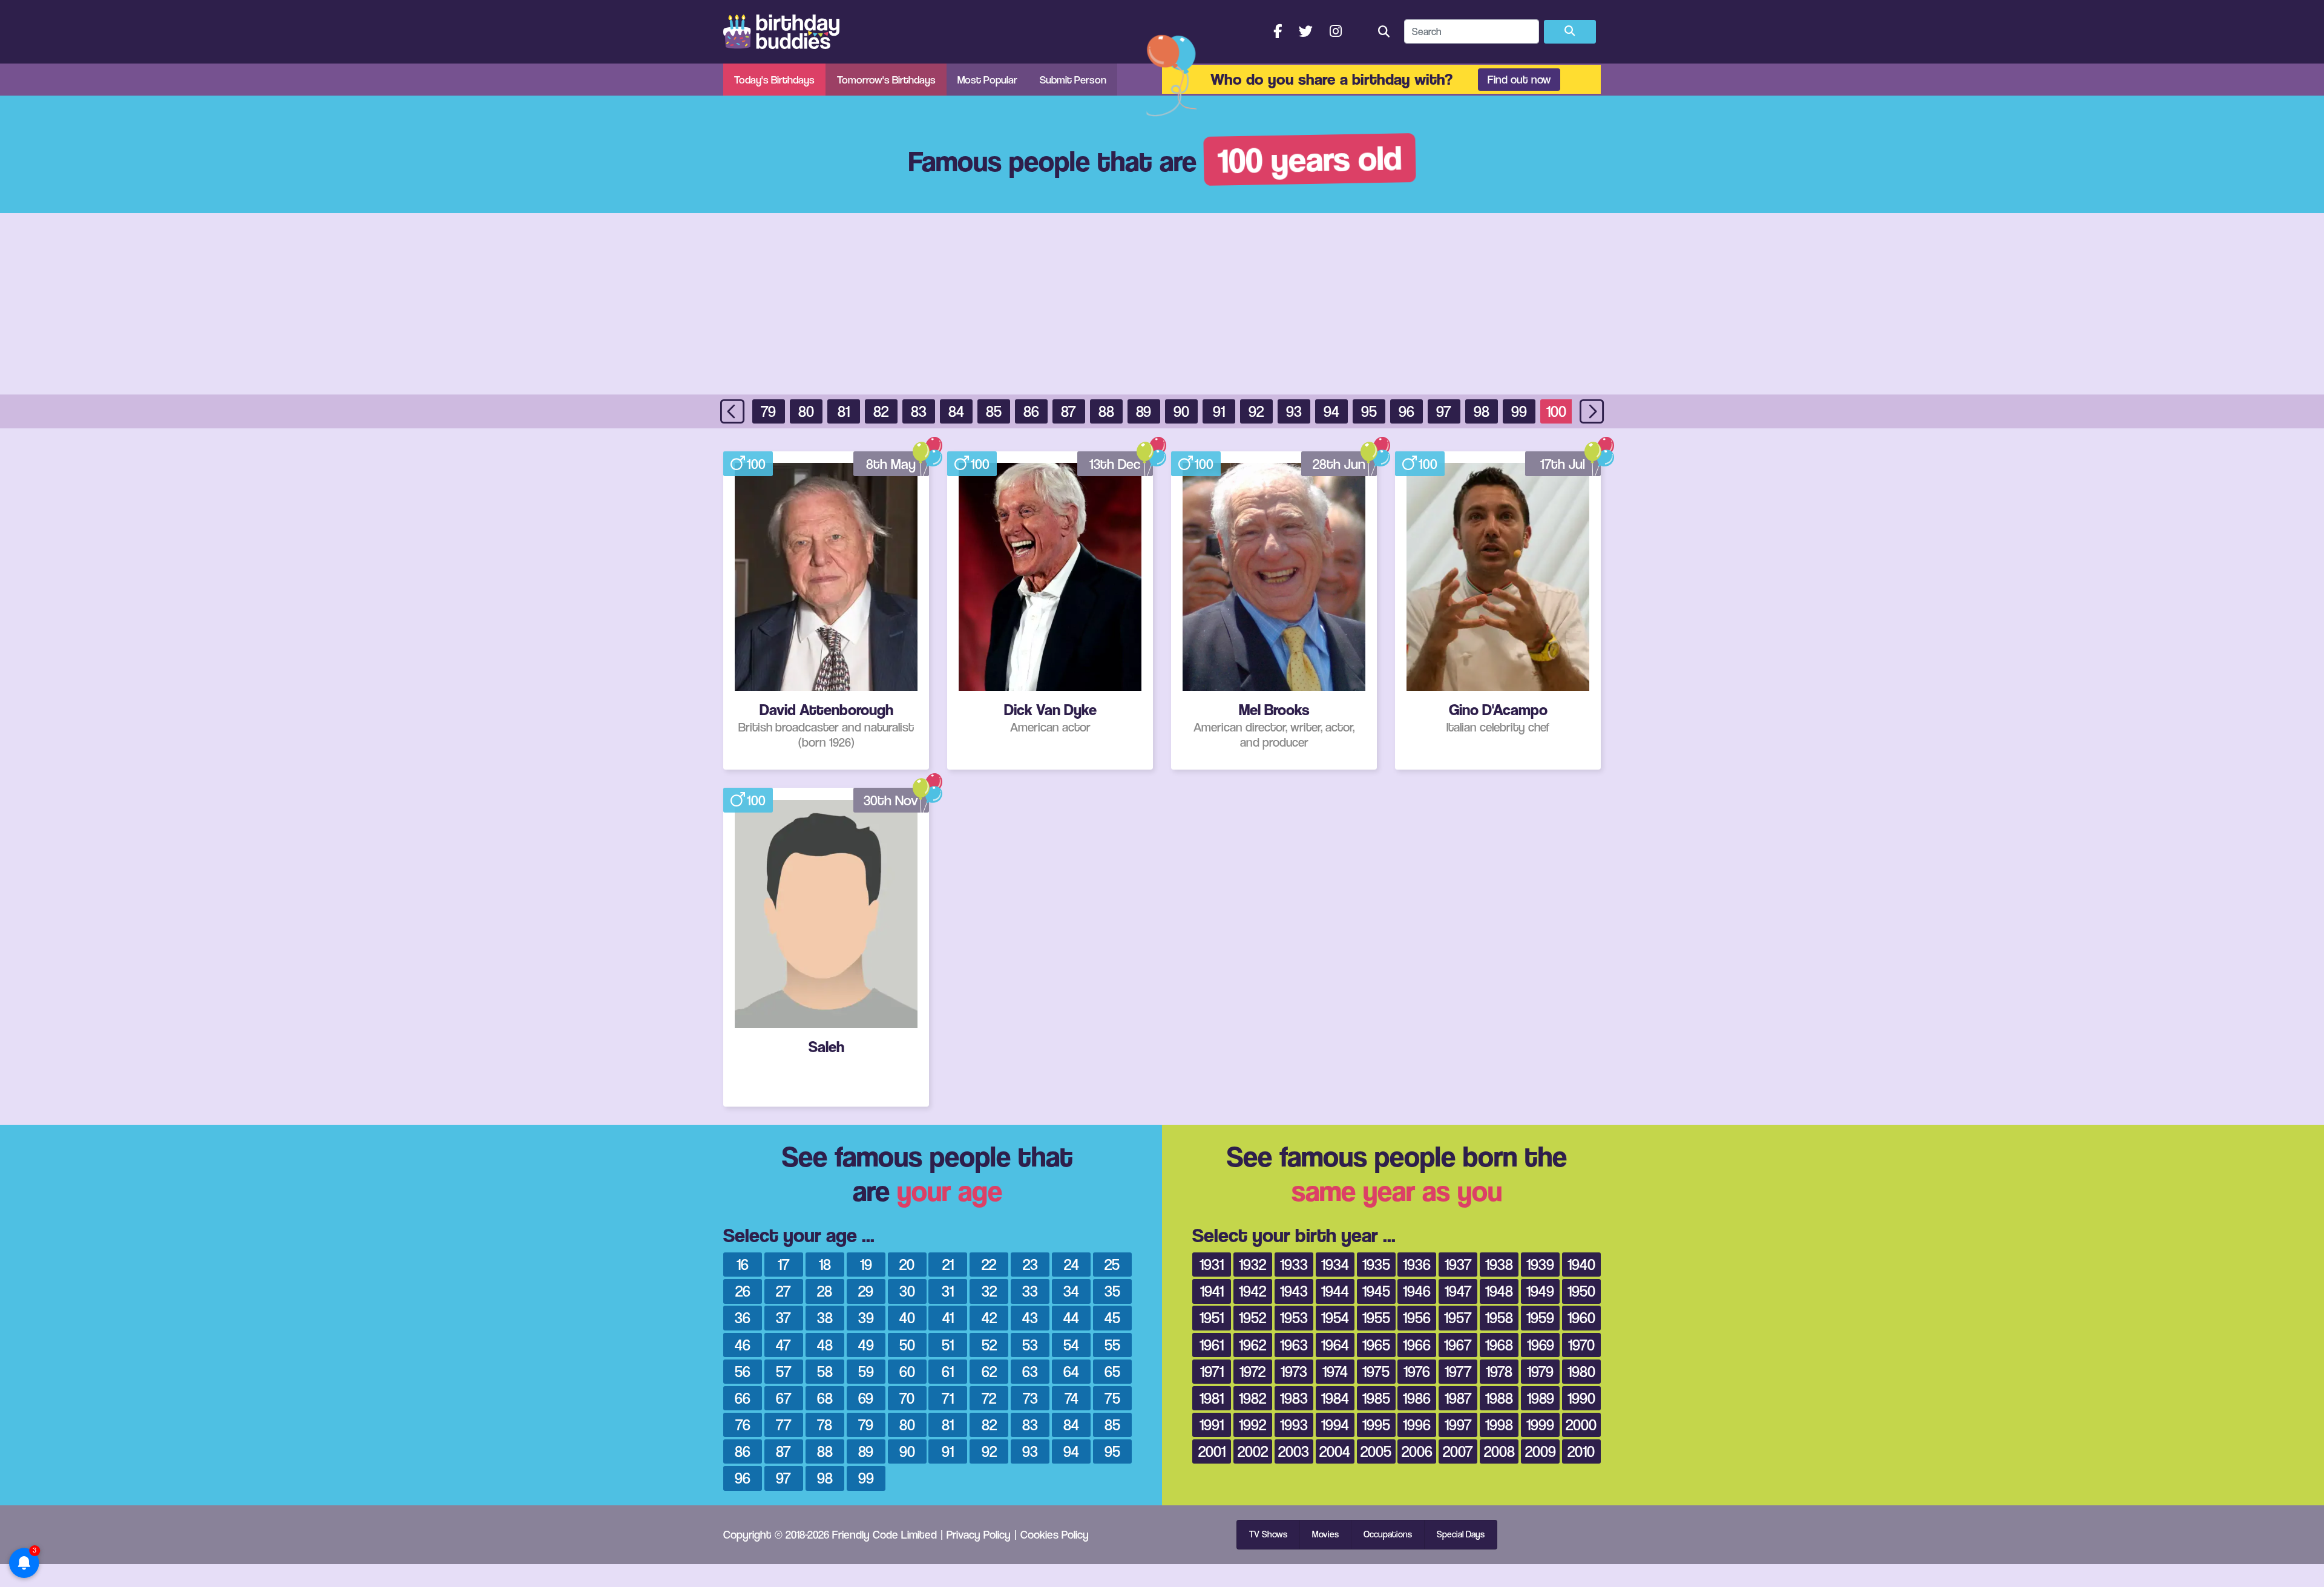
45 (1112, 1317)
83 (919, 411)
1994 (1335, 1425)
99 (1519, 411)
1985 (1376, 1398)
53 (1030, 1345)
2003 (1294, 1451)
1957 (1458, 1317)
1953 (1294, 1317)
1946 (1417, 1291)
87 (1068, 411)
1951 (1212, 1317)
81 (844, 411)
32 (989, 1291)
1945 (1376, 1291)
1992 (1252, 1425)
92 (1256, 411)
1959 (1540, 1317)
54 (1071, 1345)
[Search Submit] (1570, 32)
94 (1331, 411)
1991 (1212, 1425)
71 (948, 1398)
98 (1482, 411)
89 (1144, 411)
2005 (1376, 1451)
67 (784, 1398)
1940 (1581, 1264)
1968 (1499, 1345)
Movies (1325, 1534)
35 (1112, 1291)
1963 (1294, 1345)
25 (1112, 1264)
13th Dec (1115, 464)
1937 (1458, 1264)
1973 (1294, 1371)
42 (989, 1317)
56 (743, 1371)
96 (1407, 411)
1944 (1335, 1291)
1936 (1417, 1264)
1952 (1252, 1317)
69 (866, 1398)
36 (743, 1317)
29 (866, 1291)
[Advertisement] (1162, 304)
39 (866, 1317)
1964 (1335, 1345)
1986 (1417, 1398)
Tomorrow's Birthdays (886, 80)
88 (1106, 411)
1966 (1417, 1345)
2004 (1335, 1451)
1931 (1212, 1264)
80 (806, 411)
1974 (1335, 1371)
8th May (891, 464)
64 (1071, 1371)
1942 (1252, 1291)
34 (1071, 1291)
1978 (1499, 1371)
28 (825, 1291)
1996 (1417, 1425)
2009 (1541, 1451)
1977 (1458, 1371)
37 (783, 1317)
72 (989, 1398)
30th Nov (891, 800)
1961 (1212, 1345)
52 (989, 1345)
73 (1030, 1398)
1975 (1376, 1371)
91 (1219, 411)
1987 (1458, 1398)
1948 (1499, 1291)
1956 (1417, 1317)
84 (956, 411)
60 (907, 1371)
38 (825, 1317)
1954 (1335, 1317)
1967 (1458, 1345)
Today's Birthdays (774, 80)
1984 (1335, 1398)
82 (881, 411)
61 (948, 1371)
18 (825, 1264)
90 (1181, 411)
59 (866, 1371)
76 (743, 1425)
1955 (1376, 1317)
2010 (1581, 1451)
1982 (1252, 1398)
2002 (1253, 1451)
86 (1031, 411)
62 (989, 1371)
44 (1071, 1317)
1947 (1458, 1291)
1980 (1581, 1371)
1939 (1540, 1264)
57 (784, 1371)
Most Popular (987, 80)
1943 (1294, 1291)
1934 (1335, 1264)
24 (1072, 1264)
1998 (1499, 1425)
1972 (1252, 1371)
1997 (1458, 1425)
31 (948, 1291)
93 (1294, 411)
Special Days (1461, 1534)
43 (1030, 1317)
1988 (1499, 1398)
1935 (1376, 1264)
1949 (1540, 1291)
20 (907, 1264)
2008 (1499, 1451)
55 (1112, 1345)
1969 (1541, 1345)
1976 (1417, 1371)
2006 (1417, 1451)
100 (1556, 411)
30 (907, 1291)
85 (994, 411)
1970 (1581, 1345)
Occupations (1388, 1534)
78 (825, 1425)
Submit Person (1073, 80)
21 (948, 1264)
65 (1112, 1371)
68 (825, 1398)
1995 (1376, 1425)
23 (1030, 1264)
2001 (1212, 1451)
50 (907, 1345)
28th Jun (1339, 464)
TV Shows (1268, 1534)
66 (743, 1398)
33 (1030, 1291)
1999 (1540, 1425)
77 (784, 1425)
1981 (1212, 1398)
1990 (1581, 1398)
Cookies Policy (1055, 1534)
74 (1072, 1398)
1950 (1581, 1291)
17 (784, 1264)
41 (948, 1317)
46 (743, 1345)
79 (768, 411)
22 (989, 1264)
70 (907, 1398)
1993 (1294, 1425)
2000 (1581, 1425)
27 (783, 1291)
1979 (1540, 1371)
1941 (1212, 1291)
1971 (1212, 1371)
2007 (1458, 1451)
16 (743, 1264)
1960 (1581, 1317)
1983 (1294, 1398)
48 (825, 1345)
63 (1030, 1371)
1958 (1499, 1317)
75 (1112, 1398)
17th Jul (1563, 464)
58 (825, 1371)
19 (866, 1264)
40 (907, 1317)
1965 (1376, 1345)
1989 (1541, 1398)
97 (1444, 411)
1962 (1252, 1345)
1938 (1499, 1264)
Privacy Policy (979, 1534)
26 (743, 1291)
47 (783, 1345)
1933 (1294, 1264)
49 (866, 1345)
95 (1369, 411)
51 (948, 1345)
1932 (1252, 1264)
